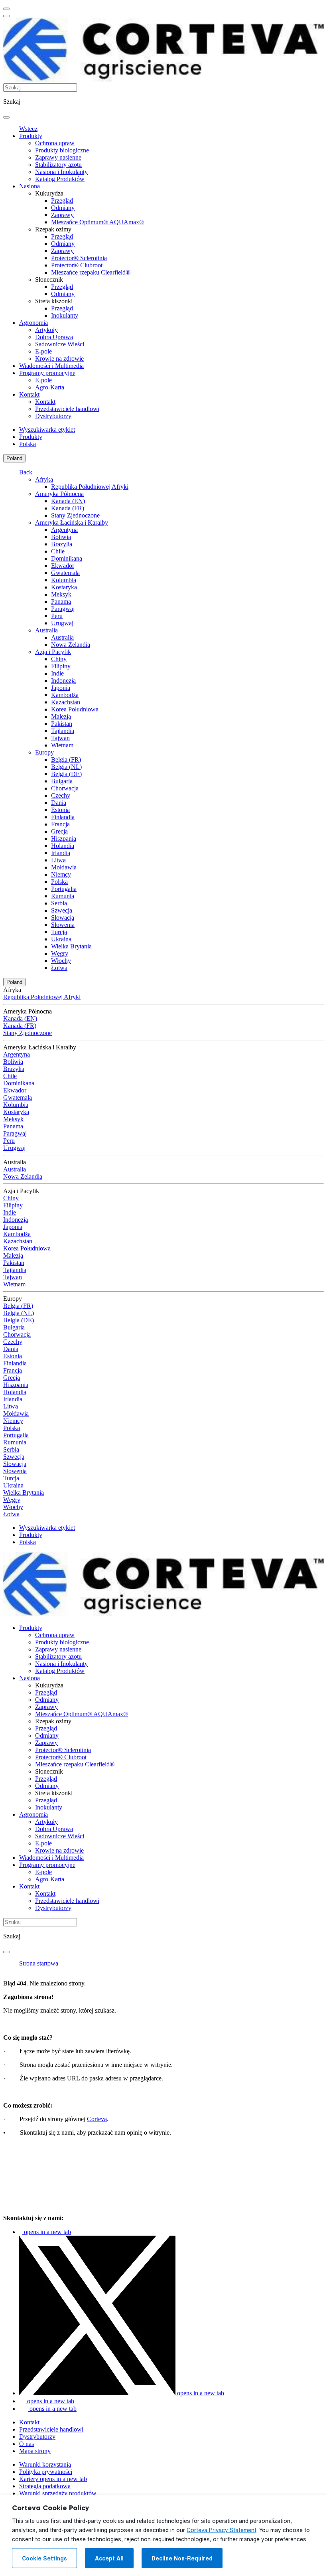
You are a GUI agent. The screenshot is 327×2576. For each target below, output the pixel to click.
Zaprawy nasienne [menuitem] (58, 157)
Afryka (44, 479)
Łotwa (59, 968)
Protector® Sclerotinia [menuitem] (79, 258)
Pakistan (62, 724)
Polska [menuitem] (28, 444)
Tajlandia (63, 731)
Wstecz (28, 129)
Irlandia (61, 853)
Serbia (59, 903)
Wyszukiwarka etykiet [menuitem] (47, 430)
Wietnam (62, 745)
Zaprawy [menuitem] (62, 215)
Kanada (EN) (68, 501)
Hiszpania (64, 839)
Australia (46, 630)
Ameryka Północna (59, 494)
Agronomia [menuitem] (33, 323)
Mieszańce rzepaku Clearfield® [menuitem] (91, 272)
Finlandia (63, 817)
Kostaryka (64, 587)
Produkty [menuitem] (31, 136)
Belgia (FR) (66, 760)
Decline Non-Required (182, 2558)
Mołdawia (64, 867)
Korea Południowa (75, 709)
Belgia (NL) (66, 767)
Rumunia (63, 896)
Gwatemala (65, 573)
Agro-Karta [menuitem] (50, 387)
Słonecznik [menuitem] (49, 280)
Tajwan (60, 738)
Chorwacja (65, 788)
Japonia (61, 688)
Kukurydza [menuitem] (49, 193)
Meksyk (61, 594)
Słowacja (63, 918)
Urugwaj (62, 623)
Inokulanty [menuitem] (65, 315)
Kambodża (65, 695)
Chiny (59, 659)
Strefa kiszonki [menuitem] (54, 301)
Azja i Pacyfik (53, 652)
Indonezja (63, 681)
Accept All (109, 2558)
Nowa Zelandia (71, 645)
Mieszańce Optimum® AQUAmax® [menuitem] (98, 222)
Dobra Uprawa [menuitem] (54, 337)
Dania (59, 803)
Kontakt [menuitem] (29, 394)
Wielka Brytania (71, 946)
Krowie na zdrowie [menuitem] (59, 359)
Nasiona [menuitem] (30, 186)
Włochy (61, 961)
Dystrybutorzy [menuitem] (53, 416)
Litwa (58, 860)
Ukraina (61, 939)
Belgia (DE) (66, 774)
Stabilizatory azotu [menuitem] (58, 165)
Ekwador (63, 566)
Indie (57, 673)
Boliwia (61, 537)
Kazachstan (66, 702)
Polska (59, 882)
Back (26, 472)
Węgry (60, 953)
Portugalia (64, 889)
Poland (14, 458)
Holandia (63, 846)
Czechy (61, 795)
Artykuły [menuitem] (46, 330)
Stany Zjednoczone (75, 515)
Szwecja (62, 910)
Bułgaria (62, 781)
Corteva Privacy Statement (222, 2530)
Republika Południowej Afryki (90, 487)
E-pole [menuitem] (43, 351)
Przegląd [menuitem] (62, 201)
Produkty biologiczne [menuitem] (62, 150)
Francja (60, 824)
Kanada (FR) (68, 508)
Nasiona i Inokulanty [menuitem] (61, 172)
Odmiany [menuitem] (63, 208)
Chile (58, 551)
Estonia (60, 810)
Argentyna (64, 530)
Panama (61, 602)
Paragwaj (63, 609)
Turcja (59, 932)
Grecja (59, 831)
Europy (44, 752)
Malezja (61, 716)
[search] (6, 117)
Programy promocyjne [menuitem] (47, 373)
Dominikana (67, 558)
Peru (57, 616)
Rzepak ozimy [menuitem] (53, 229)
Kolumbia (64, 580)
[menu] (6, 9)
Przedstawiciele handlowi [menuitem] (67, 409)
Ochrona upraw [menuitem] (55, 143)
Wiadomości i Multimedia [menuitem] (51, 366)
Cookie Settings (44, 2558)
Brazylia (62, 544)
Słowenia (63, 925)
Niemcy (61, 874)
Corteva (97, 2119)
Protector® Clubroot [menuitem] (77, 265)
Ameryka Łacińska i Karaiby (72, 523)
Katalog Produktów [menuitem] (60, 179)
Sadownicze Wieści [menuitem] (60, 344)
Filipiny (61, 666)
